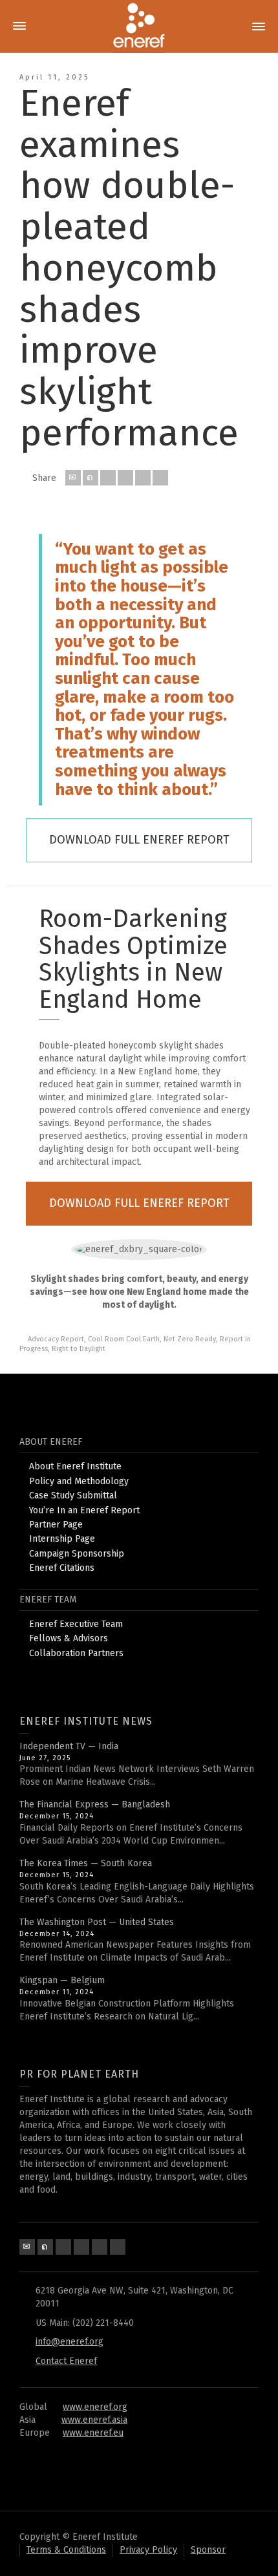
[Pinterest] (125, 478)
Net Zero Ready (190, 1339)
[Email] (73, 478)
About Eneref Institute (75, 1466)
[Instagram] (118, 2247)
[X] (91, 478)
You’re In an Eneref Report (84, 1510)
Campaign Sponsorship (77, 1554)
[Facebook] (108, 478)
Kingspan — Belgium (62, 1980)
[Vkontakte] (160, 478)
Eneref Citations (62, 1568)
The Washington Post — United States (97, 1922)
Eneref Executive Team (76, 1624)
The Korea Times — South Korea (86, 1863)
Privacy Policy (148, 2550)
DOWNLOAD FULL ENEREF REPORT (139, 840)
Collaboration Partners (76, 1653)
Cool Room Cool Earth (124, 1339)
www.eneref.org (95, 2407)
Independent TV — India (69, 1746)
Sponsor (208, 2550)
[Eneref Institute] (139, 26)
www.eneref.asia (94, 2420)
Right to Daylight (79, 1349)
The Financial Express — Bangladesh (95, 1804)
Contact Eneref (66, 2361)
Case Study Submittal (73, 1496)
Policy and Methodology (79, 1481)
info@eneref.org (69, 2342)
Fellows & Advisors (69, 1638)
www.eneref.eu (93, 2433)
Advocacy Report (56, 1339)
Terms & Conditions (66, 2550)
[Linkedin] (143, 478)
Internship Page (62, 1539)
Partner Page (56, 1525)
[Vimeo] (100, 2247)
